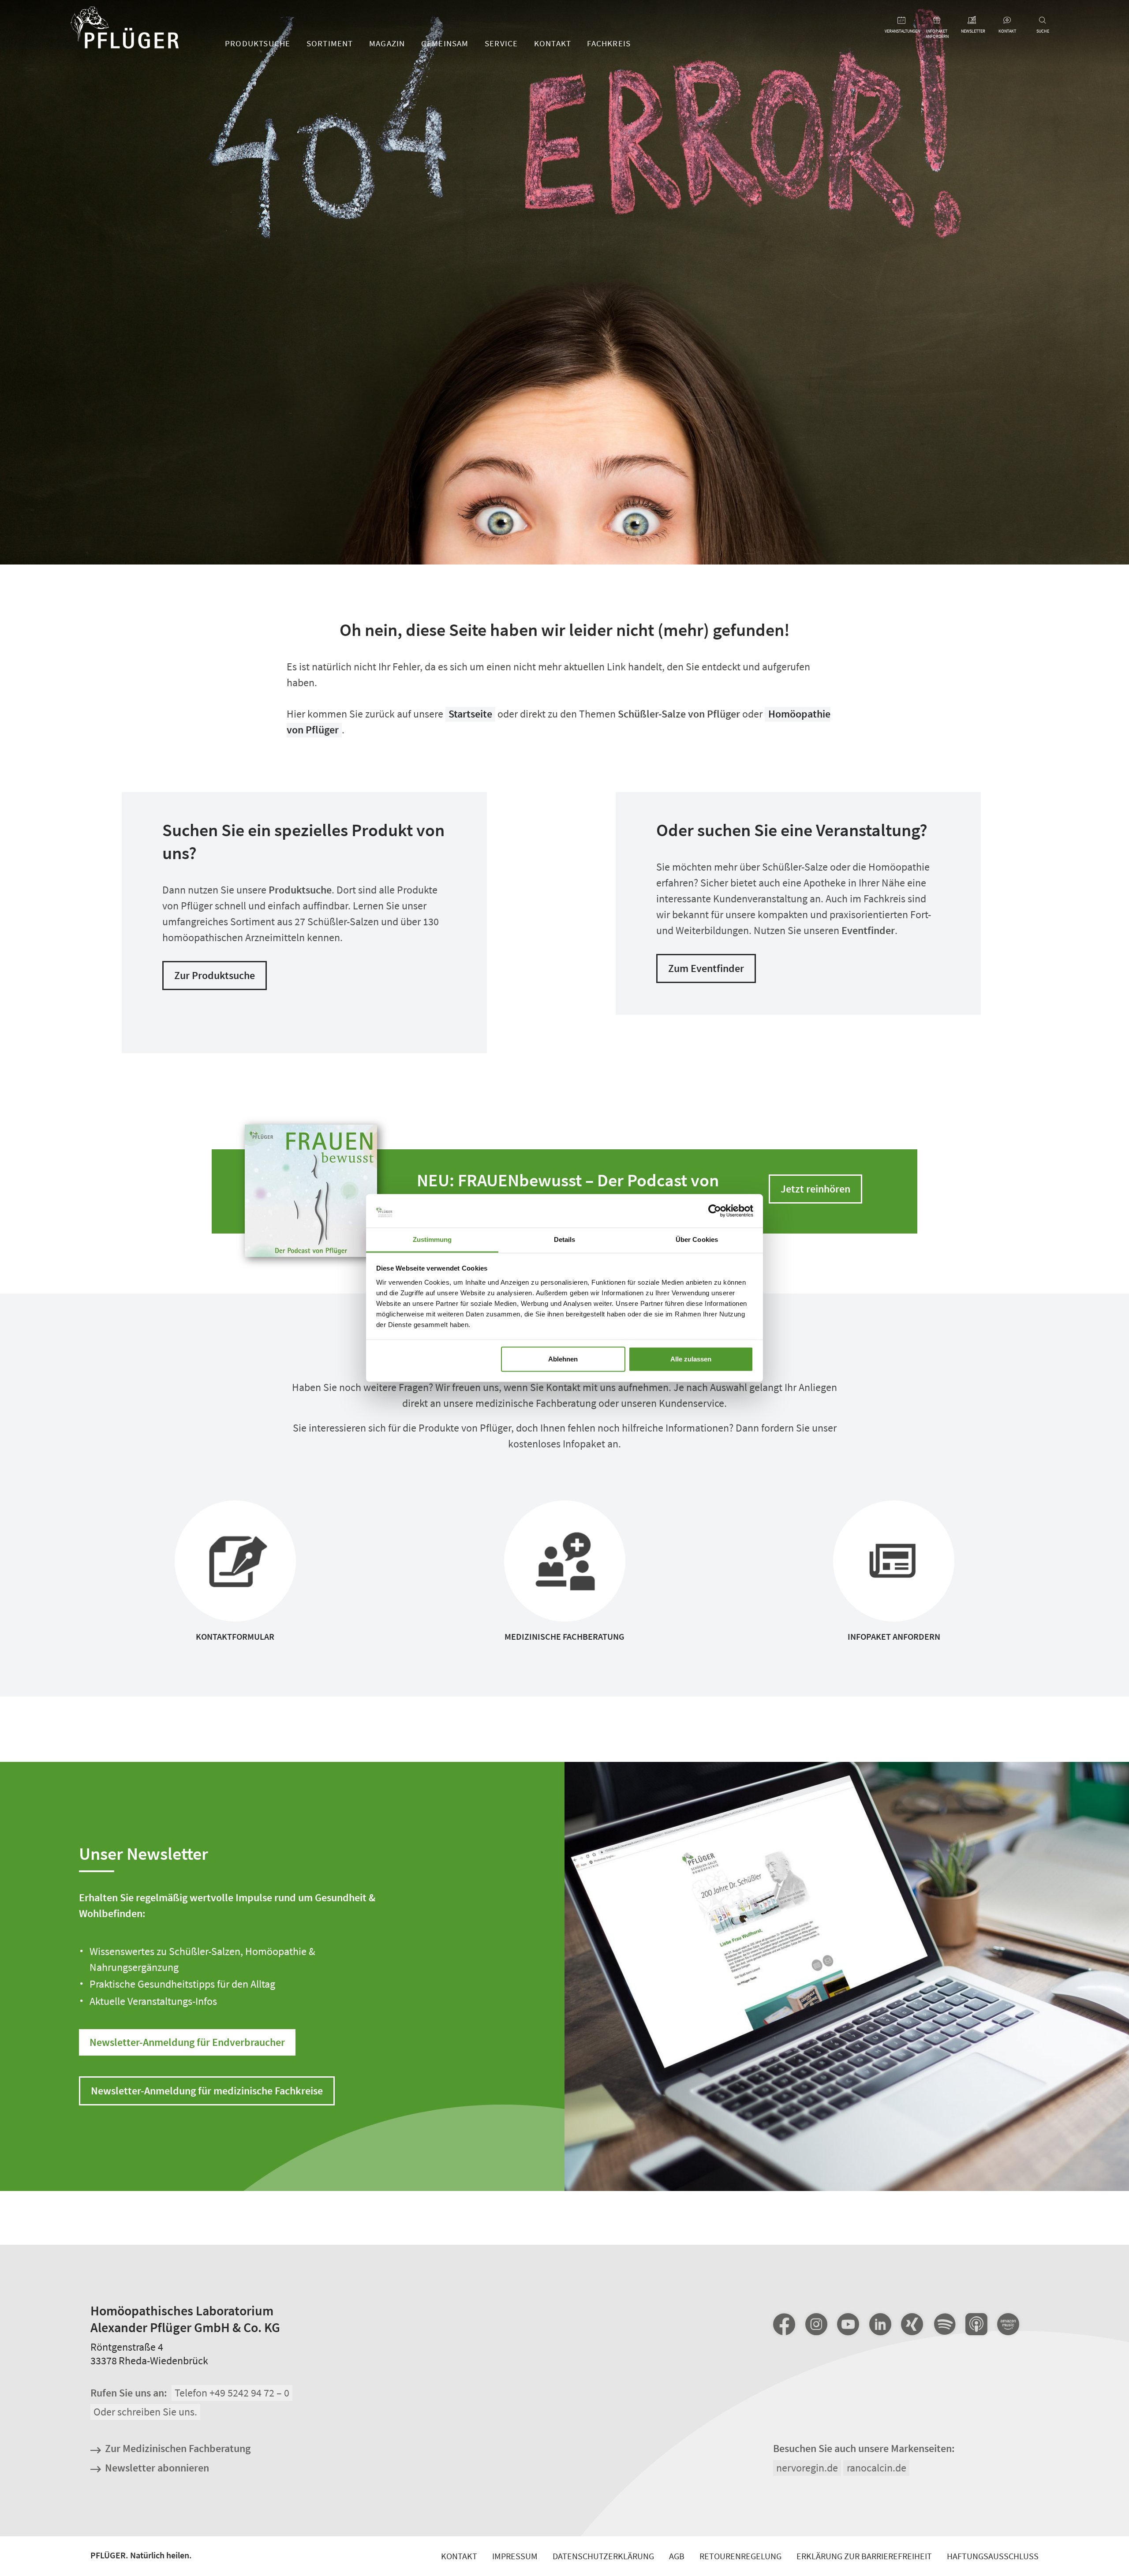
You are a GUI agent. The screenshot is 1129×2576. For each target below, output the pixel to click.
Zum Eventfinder (706, 968)
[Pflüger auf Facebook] (784, 2324)
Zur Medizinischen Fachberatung (178, 2449)
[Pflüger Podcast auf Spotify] (944, 2325)
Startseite (470, 714)
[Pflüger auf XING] (912, 2324)
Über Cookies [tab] (697, 1239)
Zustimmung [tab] (432, 1239)
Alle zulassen (691, 1359)
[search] (1043, 21)
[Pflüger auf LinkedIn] (880, 2324)
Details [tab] (565, 1239)
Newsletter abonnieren (157, 2468)
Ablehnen (563, 1359)
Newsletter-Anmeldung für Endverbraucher (187, 2042)
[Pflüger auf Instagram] (816, 2324)
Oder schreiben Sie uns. (145, 2412)
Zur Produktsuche (215, 975)
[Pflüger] (125, 29)
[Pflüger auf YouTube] (848, 2324)
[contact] (1007, 21)
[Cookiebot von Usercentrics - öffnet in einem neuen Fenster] (715, 1211)
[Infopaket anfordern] (937, 21)
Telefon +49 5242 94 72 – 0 (232, 2393)
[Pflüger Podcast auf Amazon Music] (1008, 2325)
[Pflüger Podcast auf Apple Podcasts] (976, 2325)
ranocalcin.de (877, 2468)
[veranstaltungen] (902, 21)
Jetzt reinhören (815, 1189)
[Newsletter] (972, 21)
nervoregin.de (807, 2468)
